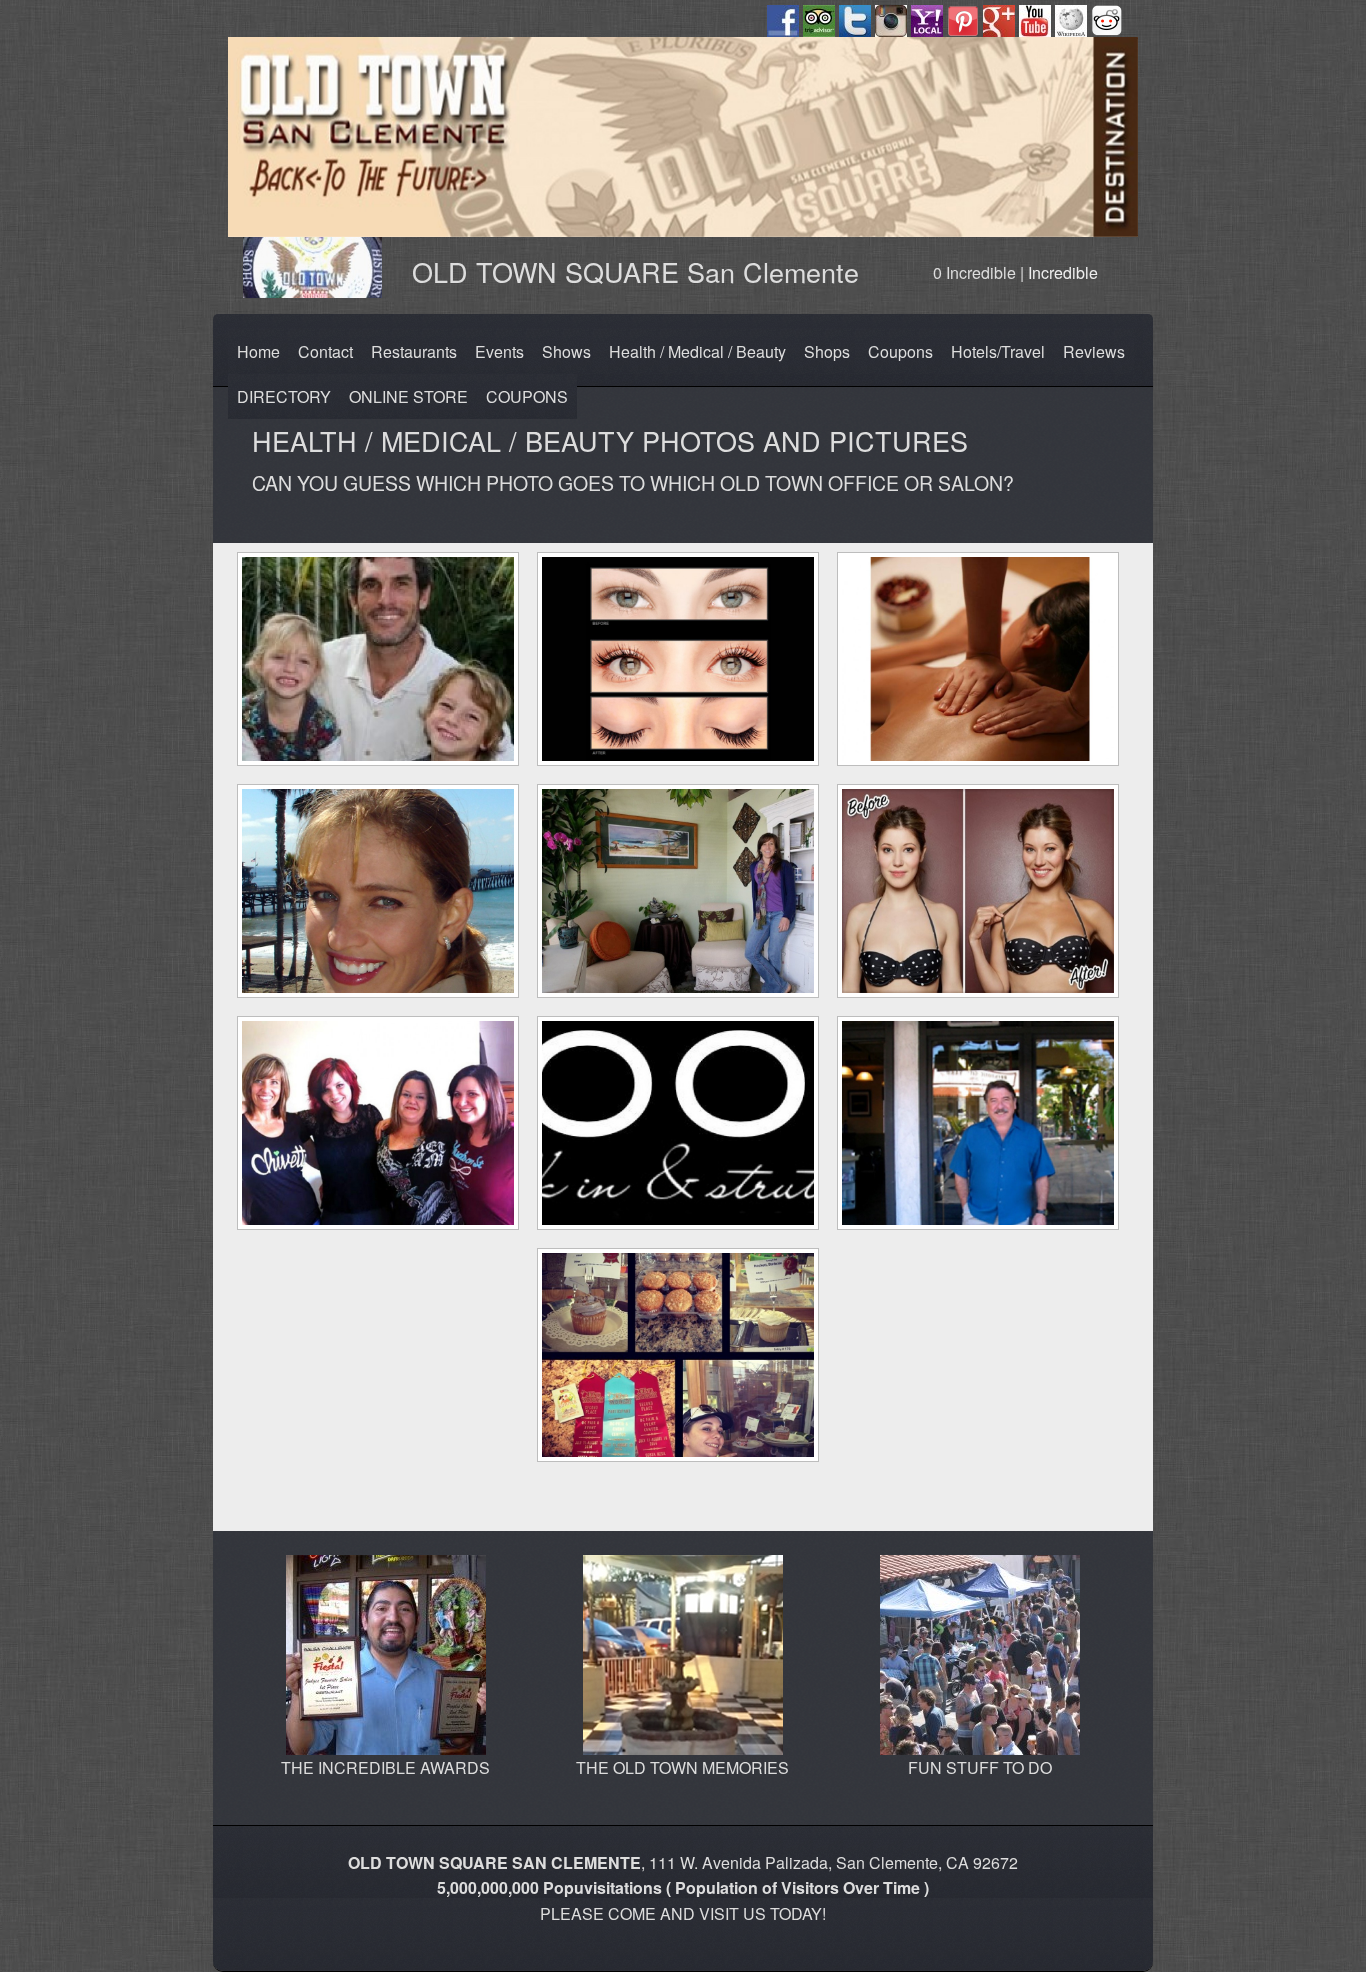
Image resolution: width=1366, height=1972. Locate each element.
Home (258, 351)
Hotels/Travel (998, 351)
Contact (325, 351)
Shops (827, 351)
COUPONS (527, 396)
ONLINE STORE (408, 396)
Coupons (900, 351)
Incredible (1063, 272)
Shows (566, 351)
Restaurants (414, 351)
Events (499, 351)
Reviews (1094, 351)
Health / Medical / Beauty (697, 351)
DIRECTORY (284, 396)
